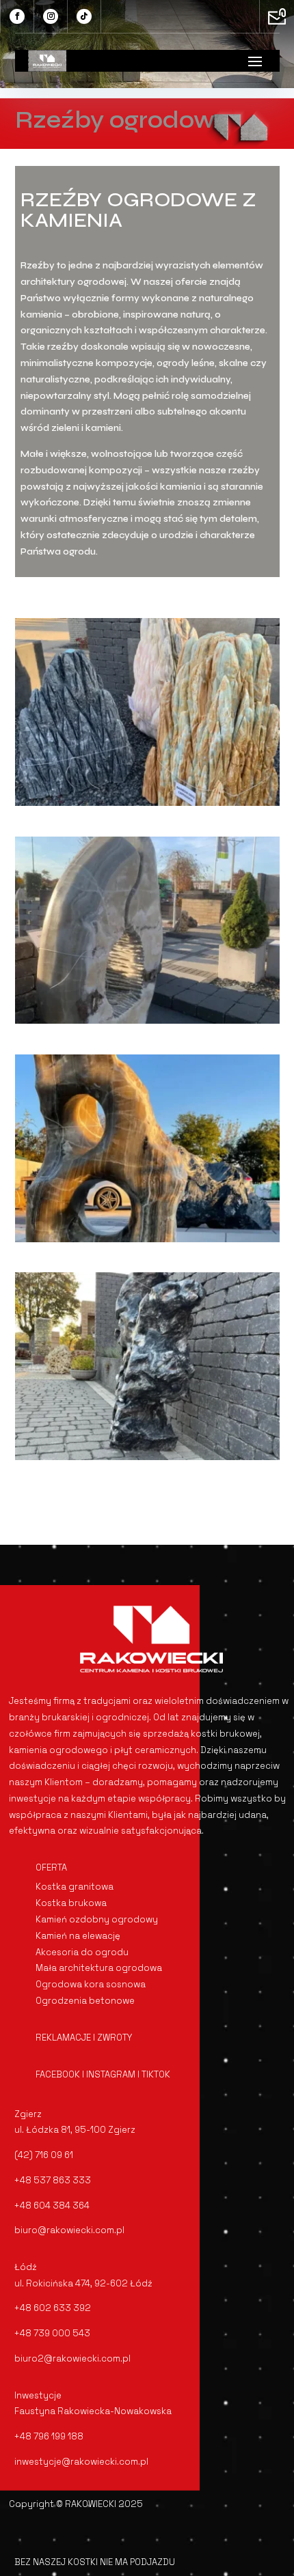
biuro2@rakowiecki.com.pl (72, 2358)
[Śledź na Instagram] (51, 16)
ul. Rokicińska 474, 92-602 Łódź (83, 2283)
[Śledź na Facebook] (17, 16)
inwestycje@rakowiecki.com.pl (81, 2462)
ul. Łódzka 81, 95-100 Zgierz (75, 2130)
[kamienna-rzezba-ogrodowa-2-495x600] (147, 1021)
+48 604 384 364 (52, 2206)
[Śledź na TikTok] (84, 16)
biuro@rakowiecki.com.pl (69, 2230)
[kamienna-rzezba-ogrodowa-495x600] (147, 803)
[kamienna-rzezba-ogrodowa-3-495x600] (147, 1239)
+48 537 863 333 (53, 2180)
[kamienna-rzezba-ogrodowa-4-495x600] (147, 1457)
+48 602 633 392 (53, 2308)
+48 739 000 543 (52, 2333)
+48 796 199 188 (49, 2436)
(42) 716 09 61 (44, 2155)
